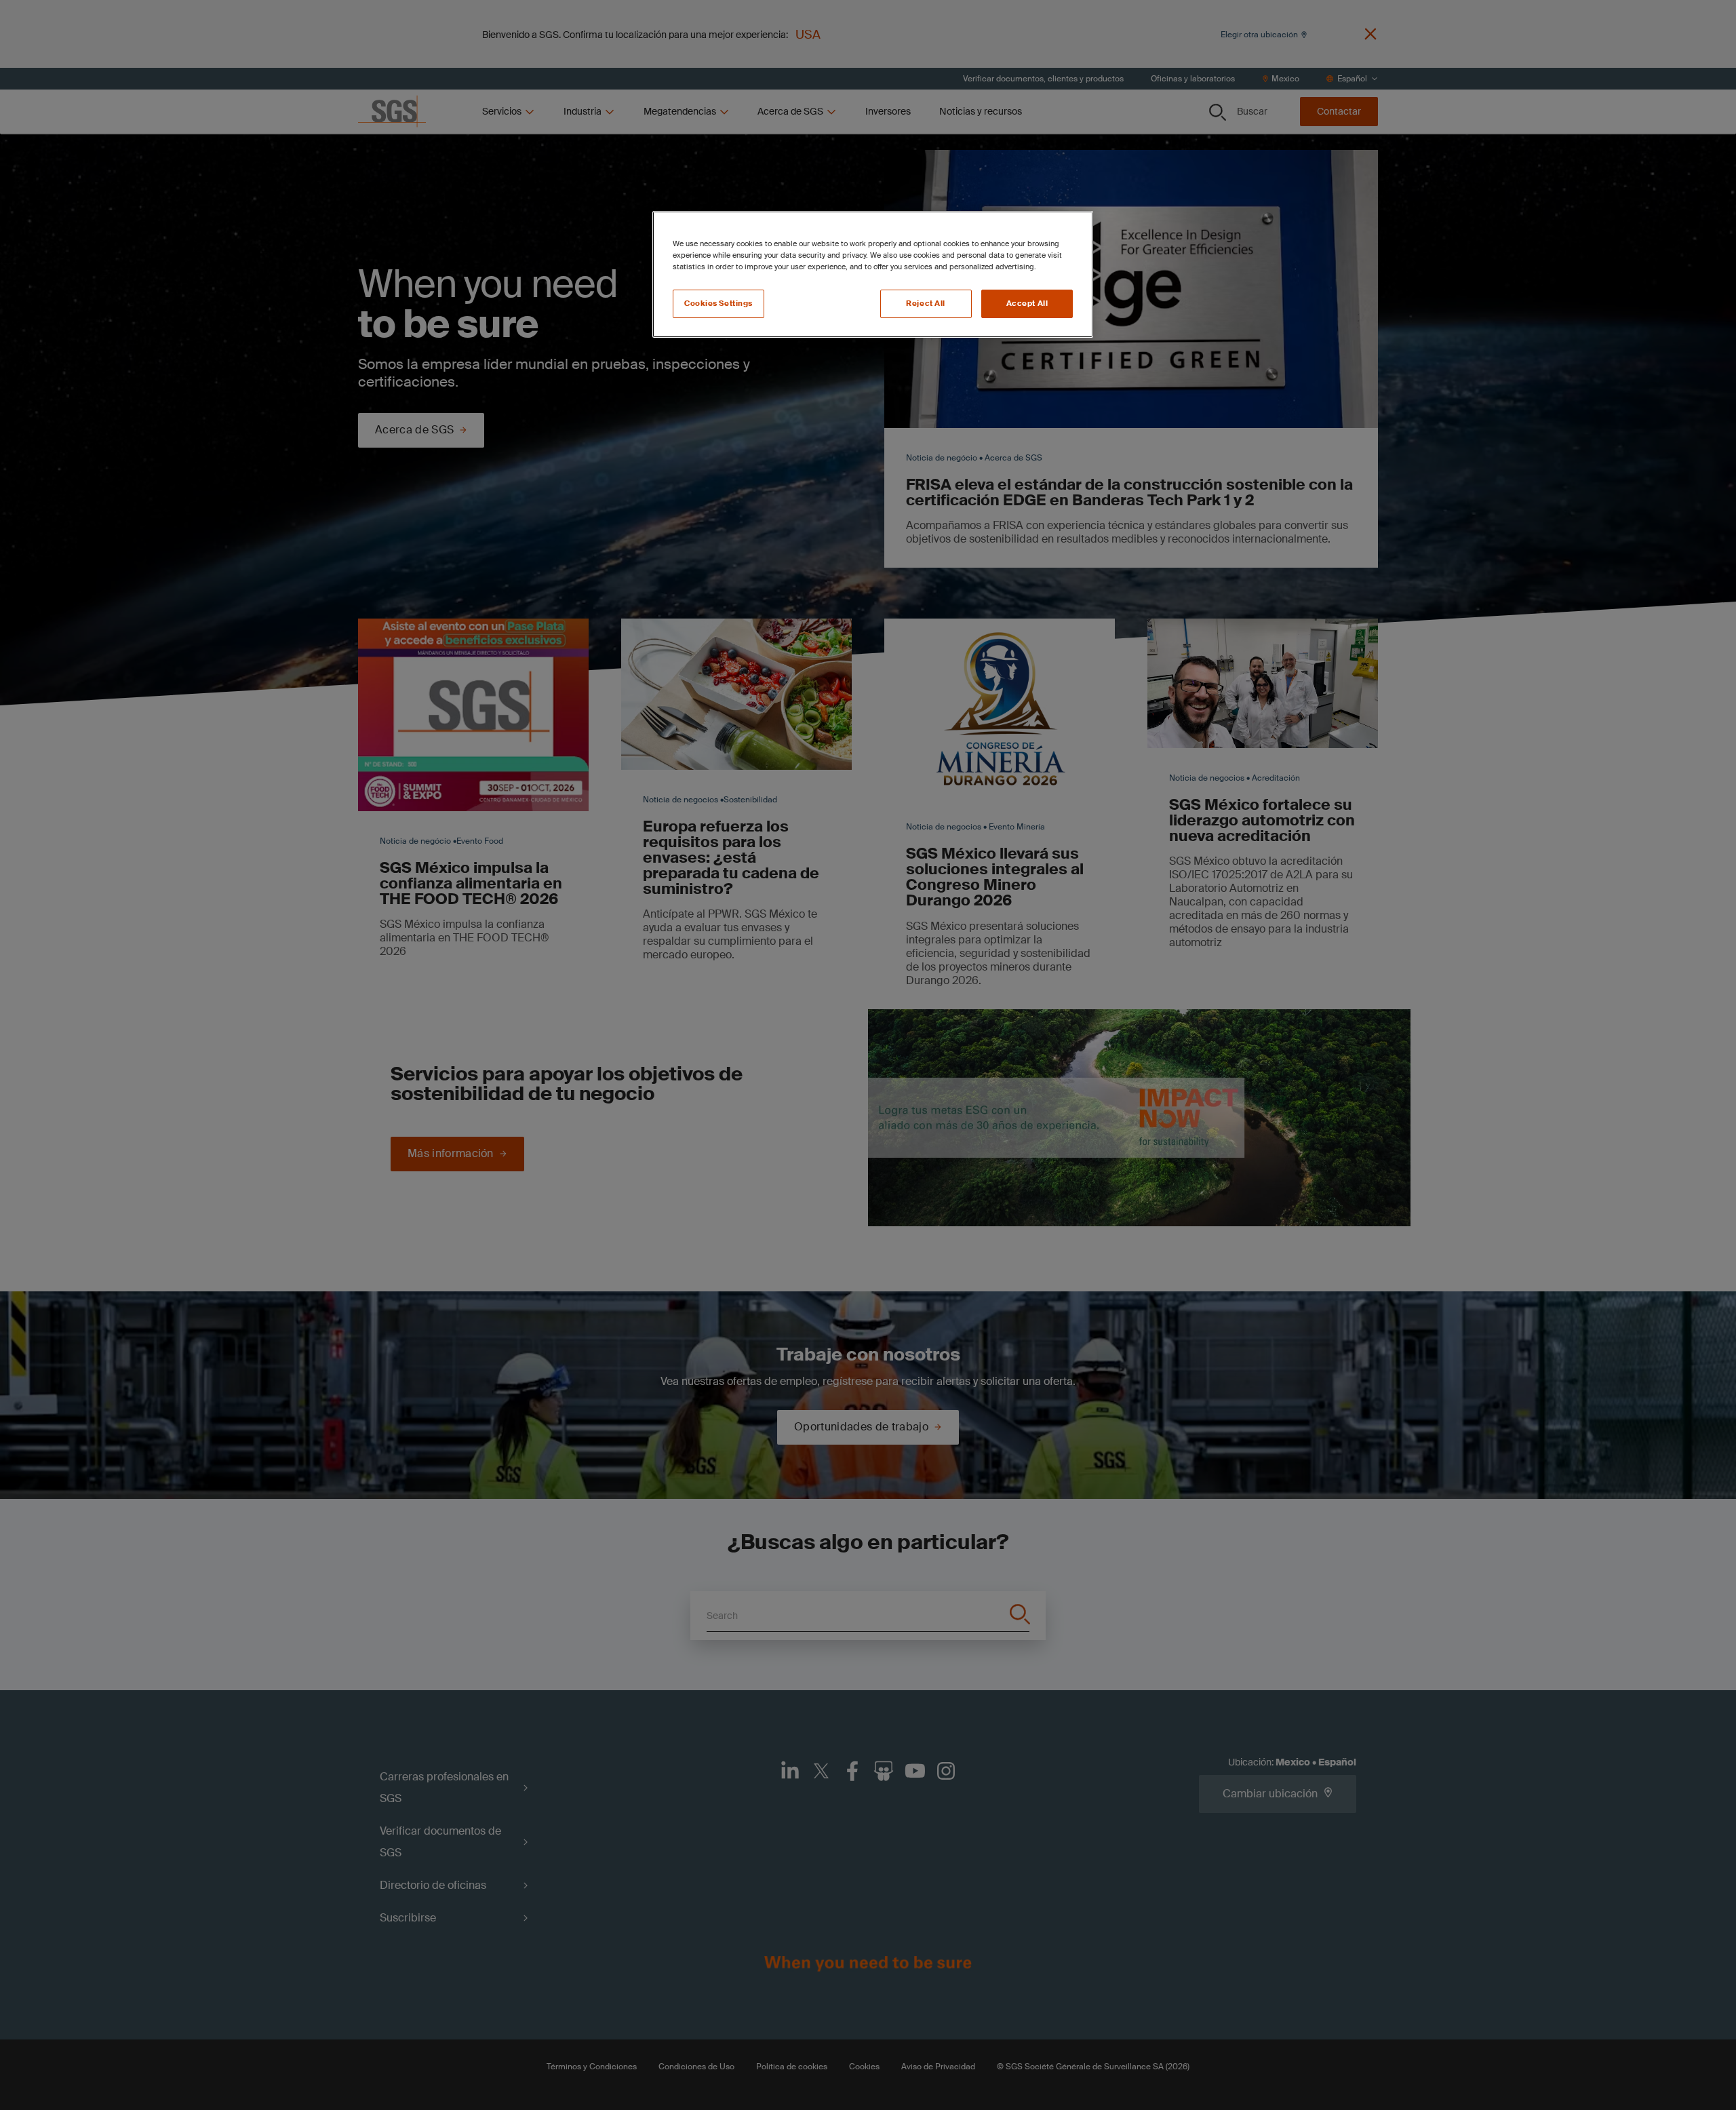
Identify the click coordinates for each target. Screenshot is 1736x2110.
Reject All (926, 304)
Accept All (1027, 304)
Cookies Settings (718, 304)
